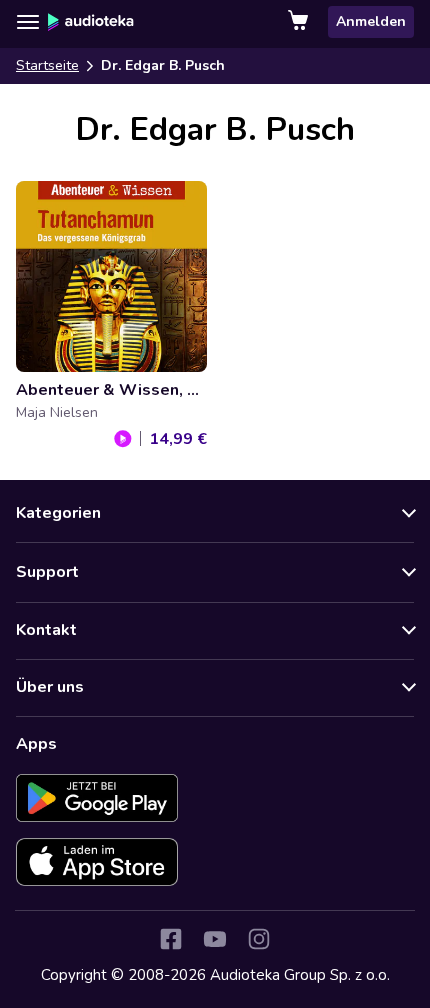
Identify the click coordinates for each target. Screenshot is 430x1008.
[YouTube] (215, 939)
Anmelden (371, 21)
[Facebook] (171, 939)
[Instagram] (259, 939)
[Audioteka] (91, 22)
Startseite (47, 65)
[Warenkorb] (300, 22)
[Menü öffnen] (28, 22)
